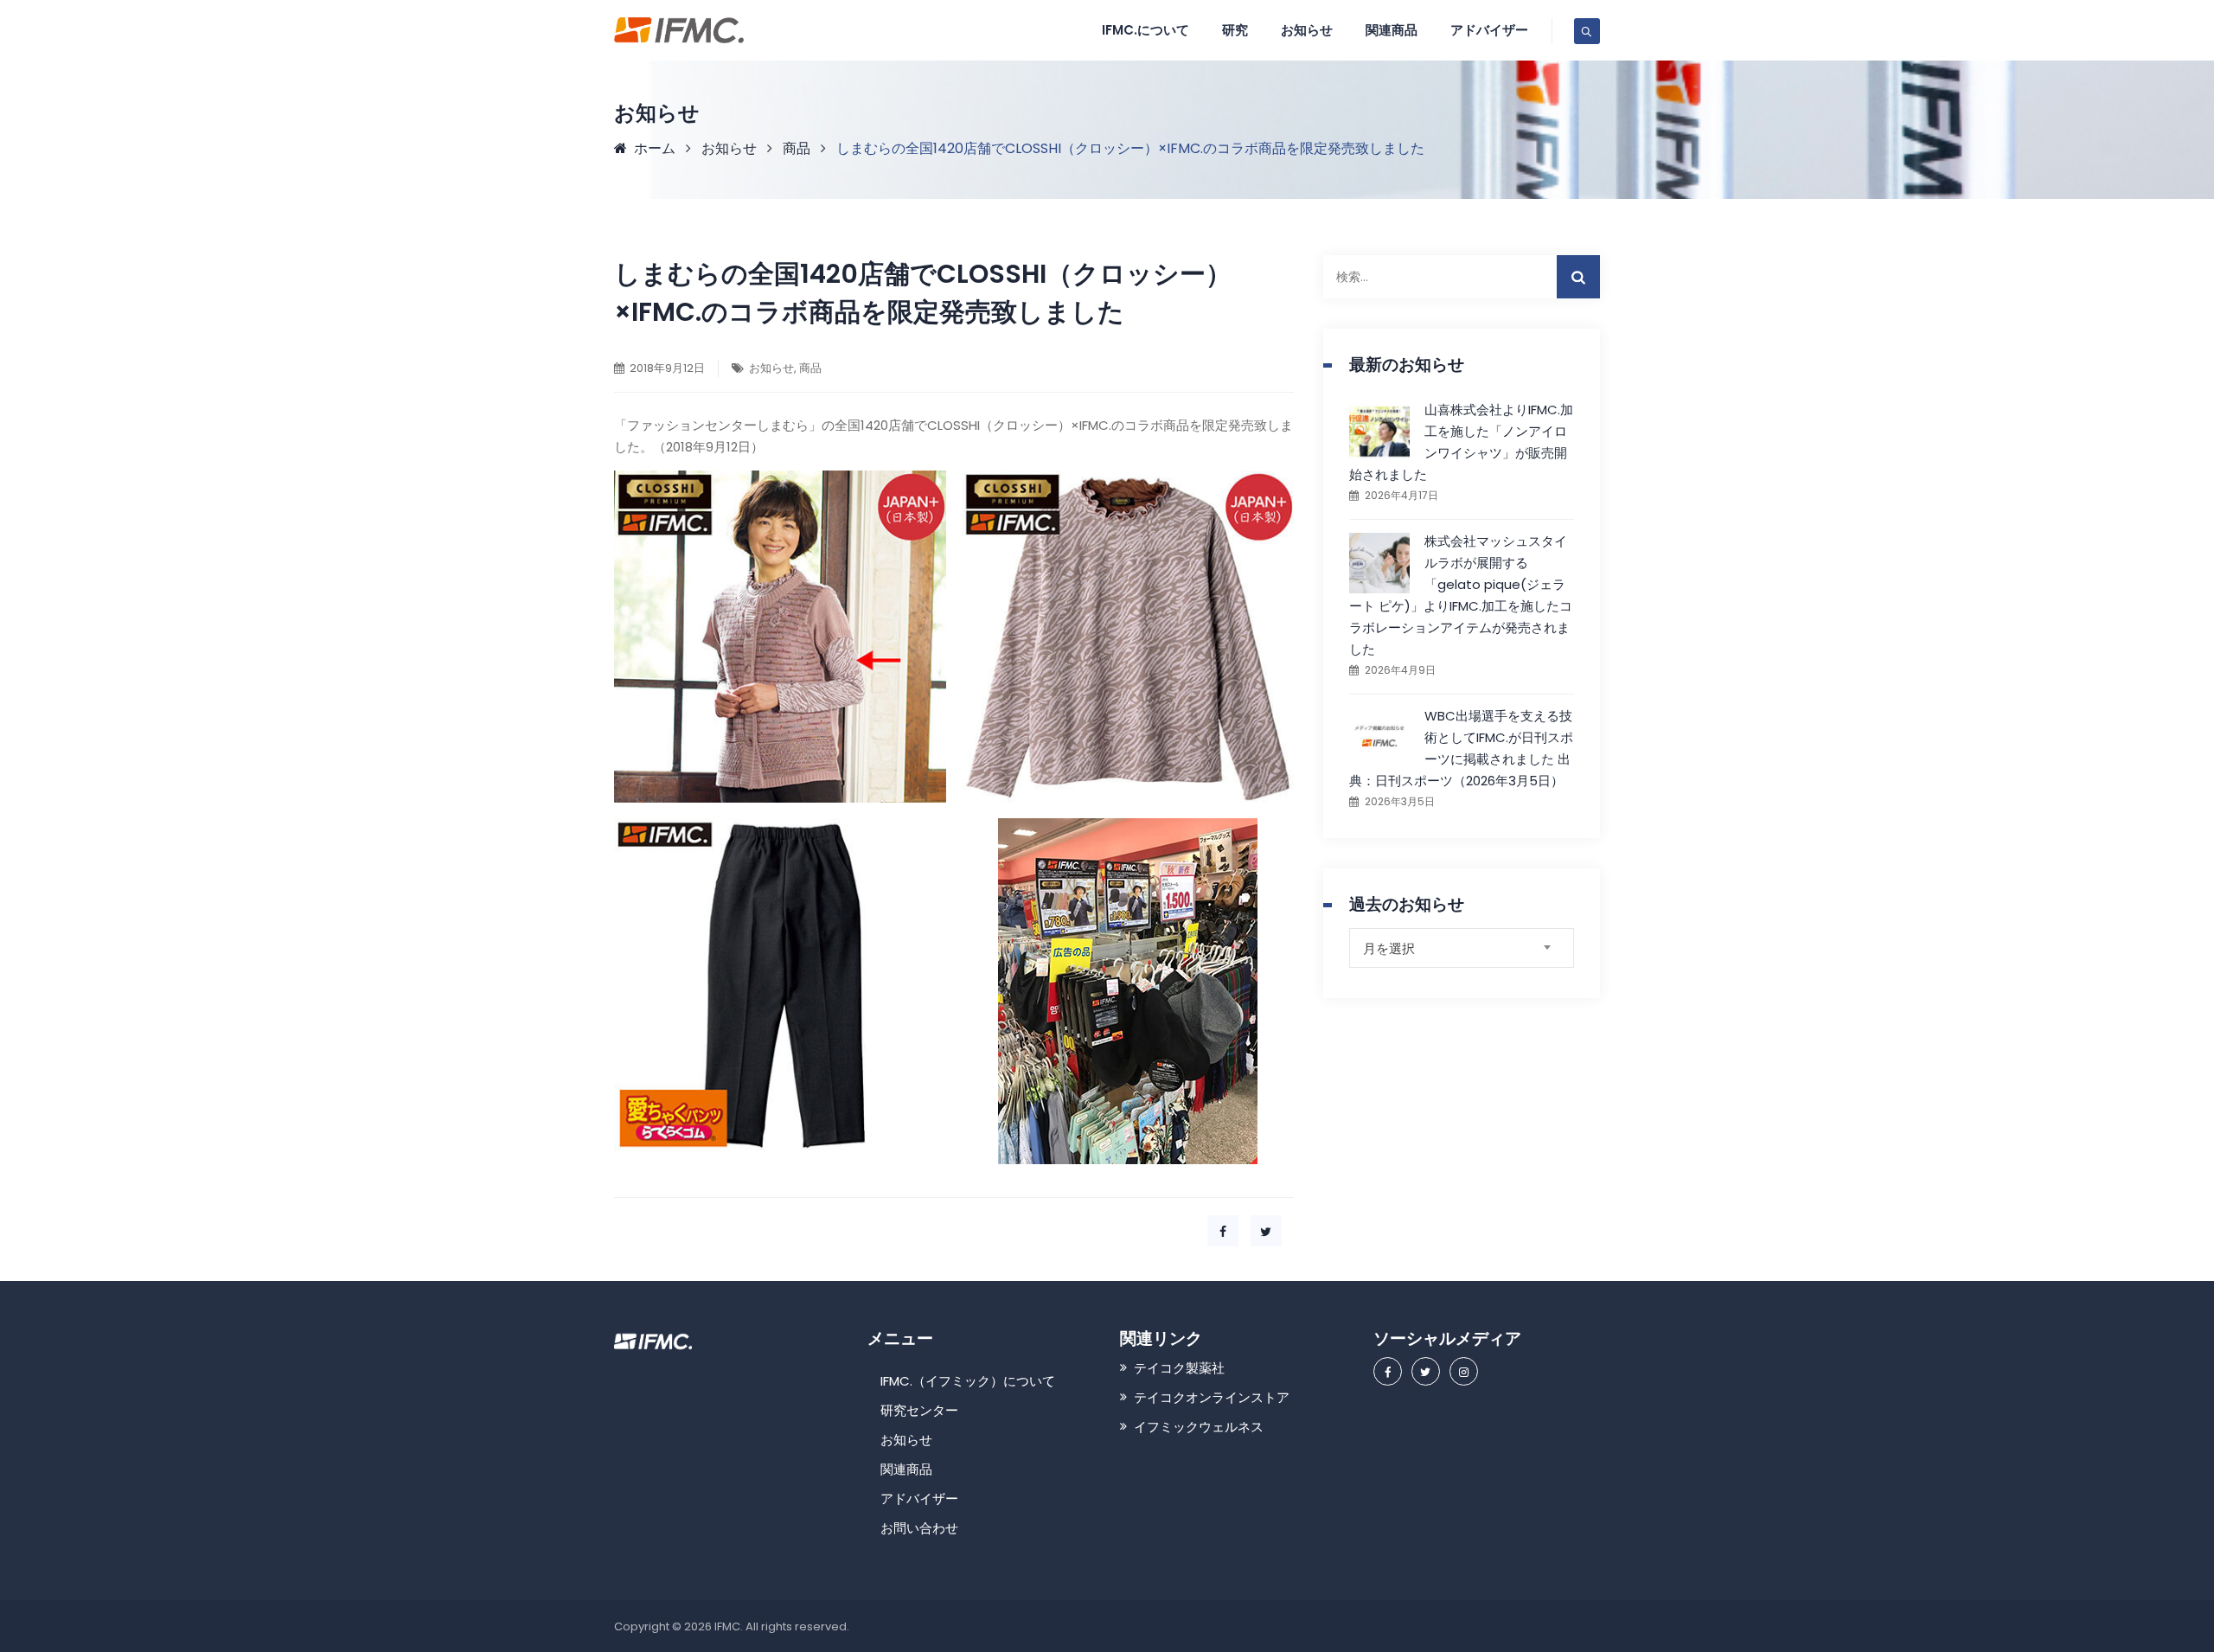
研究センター (919, 1410)
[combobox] (1462, 948)
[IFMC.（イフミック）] (679, 30)
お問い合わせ (919, 1528)
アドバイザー (1489, 30)
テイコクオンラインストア (1212, 1397)
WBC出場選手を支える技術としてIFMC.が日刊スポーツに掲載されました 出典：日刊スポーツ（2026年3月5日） (1461, 748)
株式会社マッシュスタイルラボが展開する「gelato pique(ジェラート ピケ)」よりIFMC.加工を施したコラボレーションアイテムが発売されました (1461, 595)
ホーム (651, 148)
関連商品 (906, 1469)
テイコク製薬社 (1179, 1368)
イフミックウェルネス (1199, 1427)
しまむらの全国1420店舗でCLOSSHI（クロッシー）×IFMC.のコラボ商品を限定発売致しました (923, 293)
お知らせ (1307, 30)
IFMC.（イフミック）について (968, 1381)
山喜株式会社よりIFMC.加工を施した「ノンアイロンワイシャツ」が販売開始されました (1461, 442)
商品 (810, 368)
